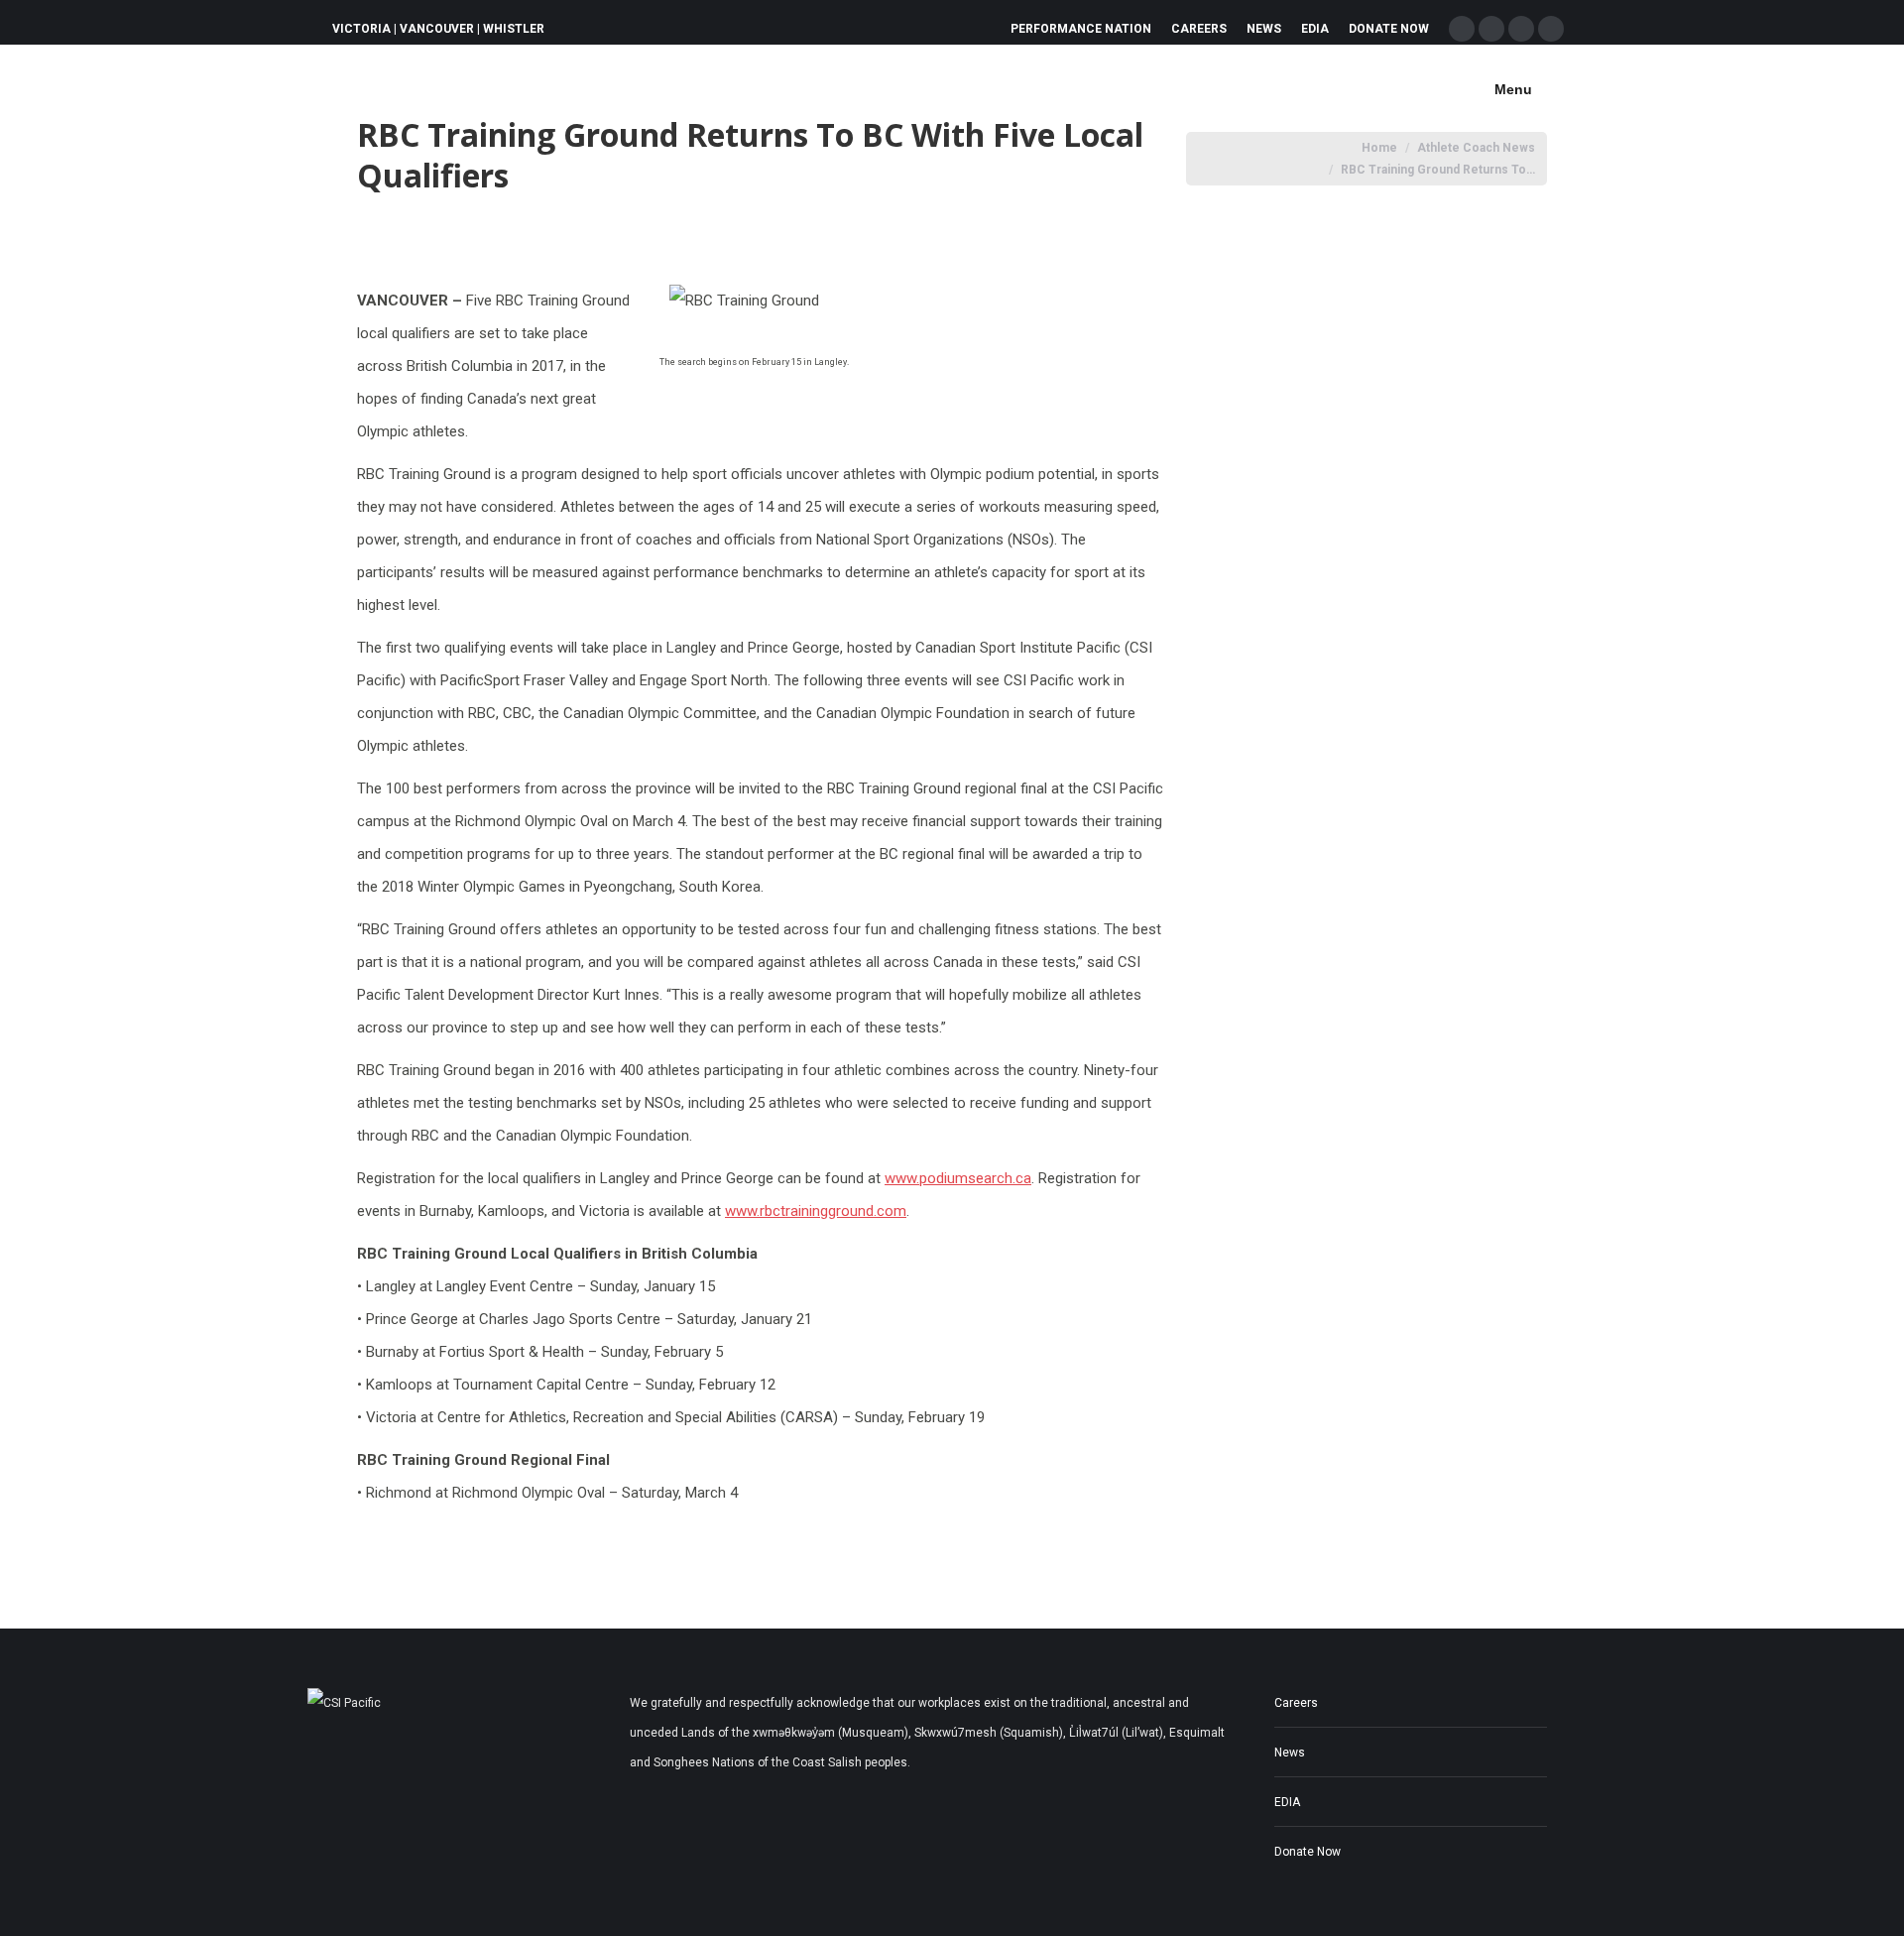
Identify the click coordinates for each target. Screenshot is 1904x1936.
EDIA (1287, 1802)
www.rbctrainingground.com (816, 1211)
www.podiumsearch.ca (958, 1178)
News (1290, 1753)
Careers (1296, 1703)
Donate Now (1308, 1852)
